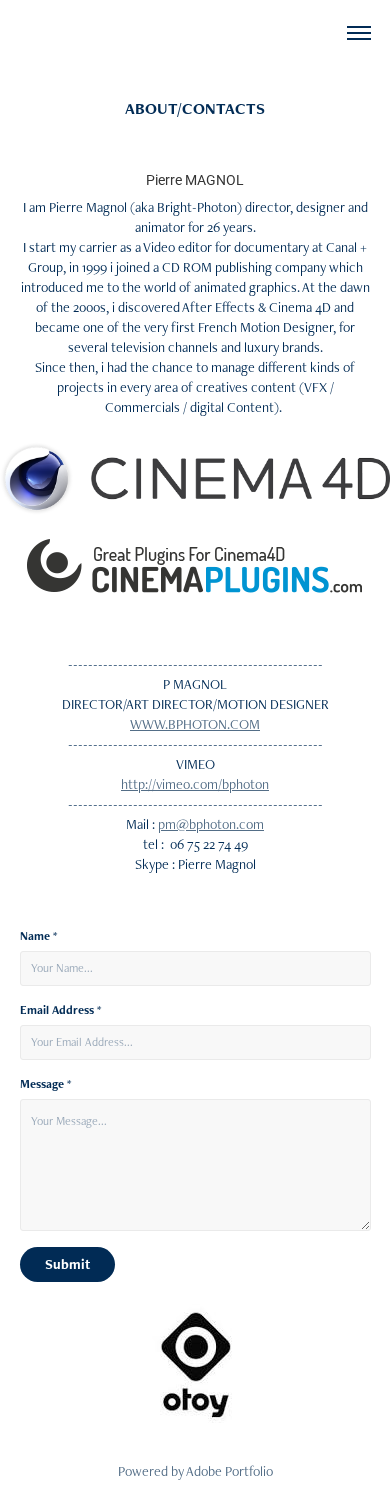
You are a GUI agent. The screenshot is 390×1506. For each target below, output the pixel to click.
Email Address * (60, 1010)
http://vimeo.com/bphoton (195, 784)
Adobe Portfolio (229, 1471)
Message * (45, 1084)
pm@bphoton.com (211, 824)
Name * (38, 936)
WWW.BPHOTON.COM (195, 724)
